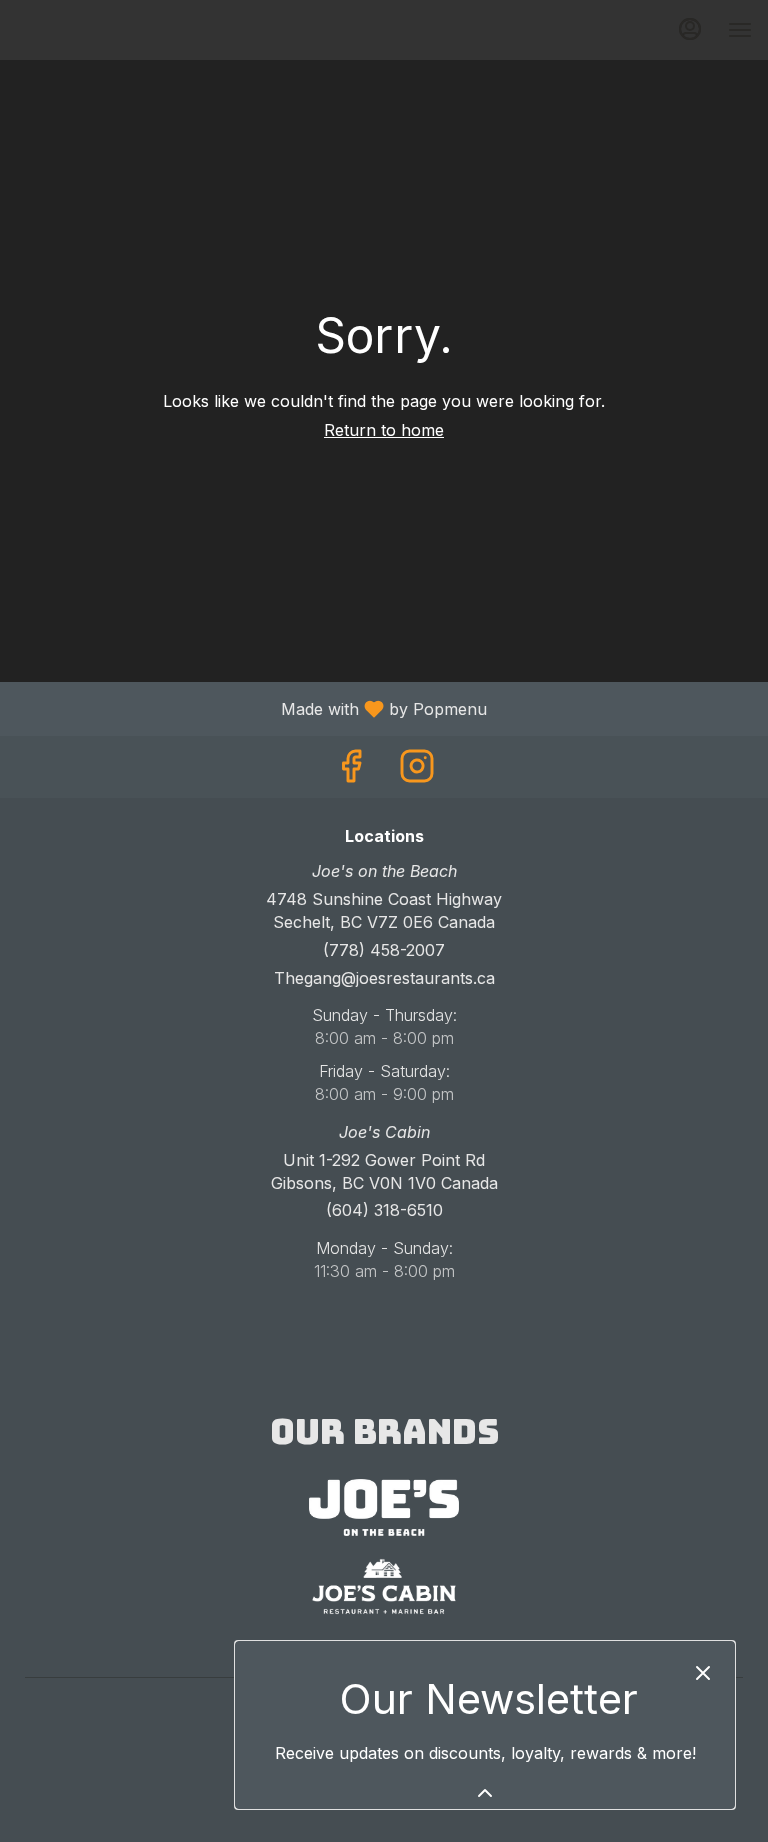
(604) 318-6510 (384, 1210)
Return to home (384, 430)
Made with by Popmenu (251, 708)
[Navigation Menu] (740, 30)
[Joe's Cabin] (384, 1585)
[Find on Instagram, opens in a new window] (417, 771)
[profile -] (690, 29)
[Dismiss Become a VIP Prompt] (703, 1673)
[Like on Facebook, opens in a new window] (351, 771)
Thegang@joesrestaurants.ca (384, 978)
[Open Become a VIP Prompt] (485, 1793)
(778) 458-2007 (384, 950)
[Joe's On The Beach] (384, 1506)
